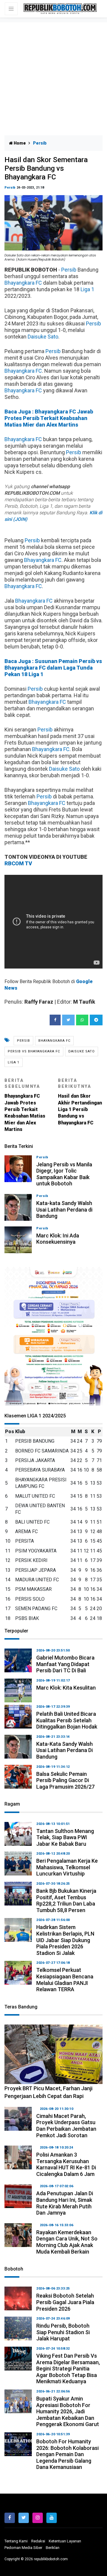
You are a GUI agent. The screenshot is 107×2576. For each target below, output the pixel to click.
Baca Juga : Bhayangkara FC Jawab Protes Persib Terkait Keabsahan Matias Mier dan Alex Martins (49, 418)
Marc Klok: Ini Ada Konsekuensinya (58, 1239)
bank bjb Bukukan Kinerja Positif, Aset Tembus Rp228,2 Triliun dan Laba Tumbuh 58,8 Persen (66, 1900)
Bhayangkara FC (23, 283)
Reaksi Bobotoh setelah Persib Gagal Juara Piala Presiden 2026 (65, 2302)
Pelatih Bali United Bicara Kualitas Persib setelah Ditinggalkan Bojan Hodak (67, 1720)
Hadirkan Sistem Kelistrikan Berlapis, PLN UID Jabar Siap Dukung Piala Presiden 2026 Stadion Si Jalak (65, 1940)
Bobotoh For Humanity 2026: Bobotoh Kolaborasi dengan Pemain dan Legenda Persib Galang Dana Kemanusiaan (67, 2454)
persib (23, 1041)
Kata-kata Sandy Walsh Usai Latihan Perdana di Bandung (64, 1209)
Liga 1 (87, 289)
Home (19, 143)
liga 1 (14, 1062)
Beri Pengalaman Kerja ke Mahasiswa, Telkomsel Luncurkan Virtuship (67, 1867)
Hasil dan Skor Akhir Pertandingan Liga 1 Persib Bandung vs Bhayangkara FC (80, 1102)
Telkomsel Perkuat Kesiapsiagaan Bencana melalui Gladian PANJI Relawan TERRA (65, 1980)
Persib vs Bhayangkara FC (34, 1051)
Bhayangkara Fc (54, 1041)
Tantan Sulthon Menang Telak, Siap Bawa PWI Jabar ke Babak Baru (65, 1837)
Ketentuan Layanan (65, 2541)
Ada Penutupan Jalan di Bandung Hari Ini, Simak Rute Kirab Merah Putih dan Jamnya (65, 2203)
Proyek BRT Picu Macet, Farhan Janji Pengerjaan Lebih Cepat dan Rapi (48, 2092)
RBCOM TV (18, 863)
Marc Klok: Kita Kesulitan (66, 1688)
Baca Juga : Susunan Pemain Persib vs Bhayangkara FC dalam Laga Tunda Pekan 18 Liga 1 (53, 668)
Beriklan (53, 2548)
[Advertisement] (53, 79)
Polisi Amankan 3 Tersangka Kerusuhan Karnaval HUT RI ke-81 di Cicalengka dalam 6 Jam (66, 2164)
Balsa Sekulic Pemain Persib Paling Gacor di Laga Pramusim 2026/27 (65, 1780)
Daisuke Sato (43, 337)
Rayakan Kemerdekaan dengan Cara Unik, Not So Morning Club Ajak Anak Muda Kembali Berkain (67, 2242)
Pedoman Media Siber (23, 2548)
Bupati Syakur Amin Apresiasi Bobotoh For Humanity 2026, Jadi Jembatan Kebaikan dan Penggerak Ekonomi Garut (68, 2411)
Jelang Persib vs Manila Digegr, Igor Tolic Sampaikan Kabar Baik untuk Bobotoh (64, 1174)
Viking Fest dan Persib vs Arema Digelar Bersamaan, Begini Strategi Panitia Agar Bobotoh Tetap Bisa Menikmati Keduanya (68, 2369)
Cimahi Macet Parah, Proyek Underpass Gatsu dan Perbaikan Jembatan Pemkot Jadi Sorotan (66, 2126)
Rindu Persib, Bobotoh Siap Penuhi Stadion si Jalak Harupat (63, 2332)
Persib (10, 188)
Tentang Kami (16, 2541)
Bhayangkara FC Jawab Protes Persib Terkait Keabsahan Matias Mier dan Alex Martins (25, 1105)
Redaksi (38, 2541)
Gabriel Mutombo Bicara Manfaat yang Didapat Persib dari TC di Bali (65, 1664)
